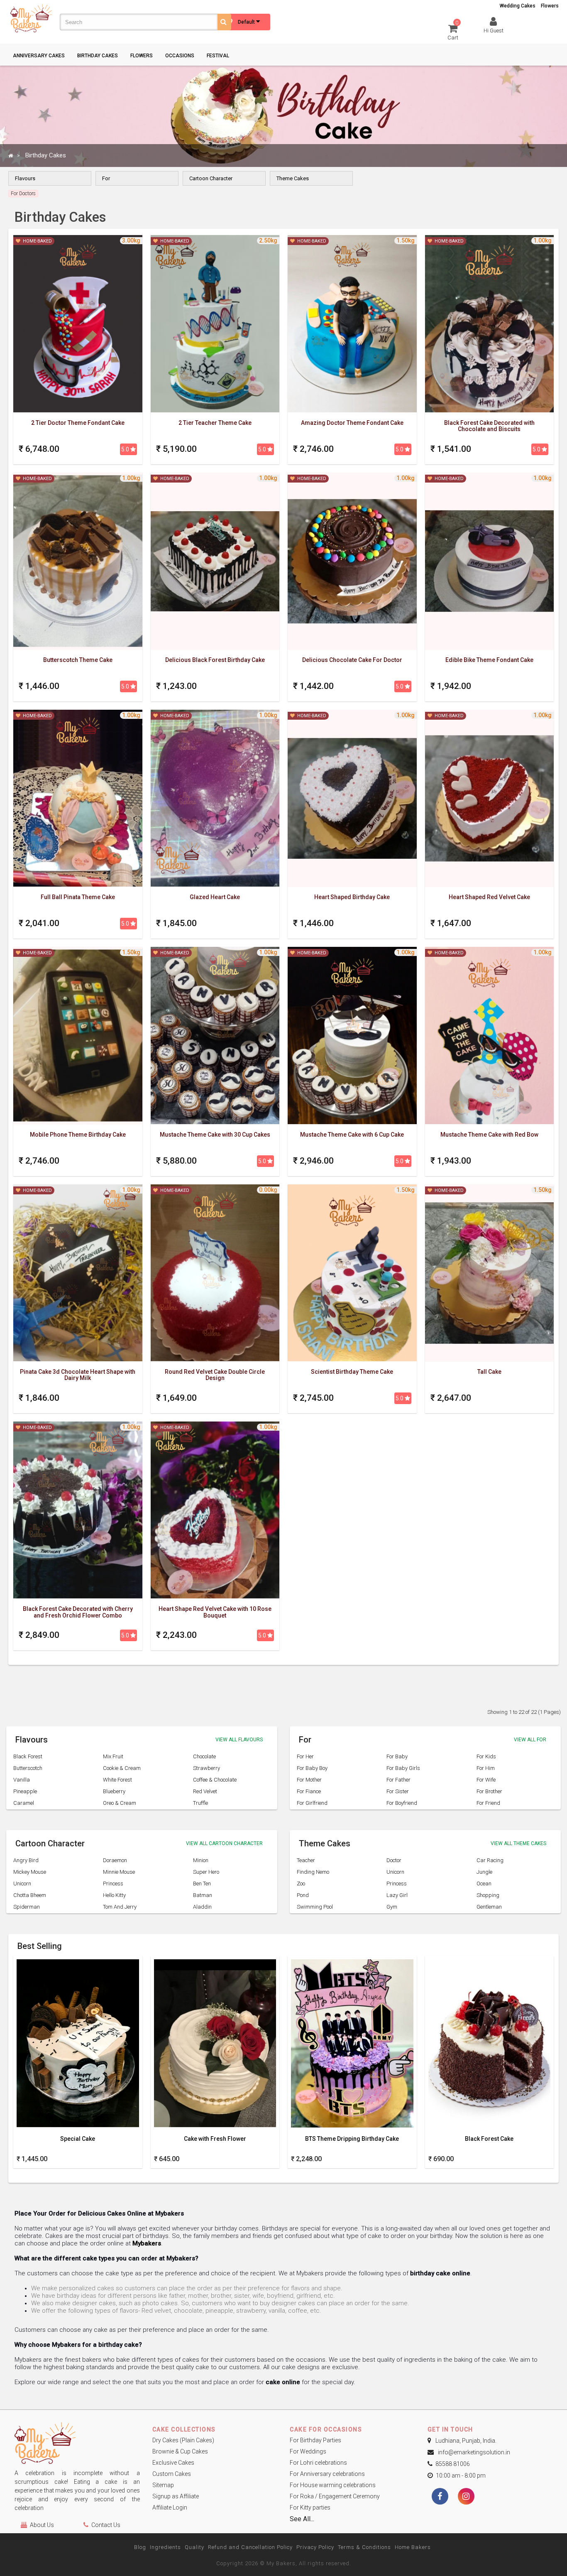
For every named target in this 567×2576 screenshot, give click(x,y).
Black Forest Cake (489, 2139)
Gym (392, 1907)
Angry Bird (26, 1860)
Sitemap (163, 2485)
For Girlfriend (312, 1803)
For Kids (486, 1756)
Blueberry (114, 1791)
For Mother (309, 1780)
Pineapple (25, 1791)
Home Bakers (413, 2547)
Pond (303, 1895)
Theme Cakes (293, 178)
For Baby (397, 1756)
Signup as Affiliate (176, 2496)
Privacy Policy (315, 2547)
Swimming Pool (315, 1907)
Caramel (24, 1803)
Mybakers (147, 2243)
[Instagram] (466, 2497)
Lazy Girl (397, 1895)
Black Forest (28, 1756)
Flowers (550, 6)
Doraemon (115, 1860)
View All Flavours (239, 1740)
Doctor (394, 1860)
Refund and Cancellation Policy (250, 2547)
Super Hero (206, 1872)
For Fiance (309, 1791)
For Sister (398, 1791)
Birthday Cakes (98, 56)
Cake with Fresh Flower (215, 2139)
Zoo (301, 1884)
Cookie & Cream (122, 1768)
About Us (42, 2525)
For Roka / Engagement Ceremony (335, 2496)
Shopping (488, 1895)
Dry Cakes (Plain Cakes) (183, 2440)
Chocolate (204, 1756)
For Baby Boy (312, 1768)
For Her (305, 1756)
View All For (530, 1740)
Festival (218, 56)
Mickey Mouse (30, 1872)
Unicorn (22, 1884)
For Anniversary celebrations (327, 2474)
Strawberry (207, 1768)
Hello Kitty (114, 1895)
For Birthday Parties (315, 2440)
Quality (194, 2547)
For (106, 178)
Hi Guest (494, 31)
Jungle (484, 1872)
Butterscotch (28, 1768)
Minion (201, 1860)
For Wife (486, 1780)
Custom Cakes (172, 2474)
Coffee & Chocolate (215, 1780)
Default (247, 22)
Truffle (200, 1803)
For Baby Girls (403, 1768)
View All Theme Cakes (518, 1843)
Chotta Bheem (30, 1895)
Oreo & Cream (120, 1803)
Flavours (25, 178)
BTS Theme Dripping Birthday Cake (352, 2139)
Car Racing (490, 1860)
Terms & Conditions (364, 2547)
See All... (302, 2519)
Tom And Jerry (120, 1907)
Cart (453, 32)
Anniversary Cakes (39, 56)
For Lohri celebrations (318, 2463)
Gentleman (489, 1907)
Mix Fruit (113, 1756)
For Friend (488, 1803)
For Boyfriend (402, 1803)
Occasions (180, 56)
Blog (140, 2547)
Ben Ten (202, 1884)
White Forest (117, 1780)
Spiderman (27, 1907)
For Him (486, 1768)
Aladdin (202, 1907)
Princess (113, 1884)
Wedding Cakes (518, 6)
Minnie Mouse (119, 1872)
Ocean (484, 1884)
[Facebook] (440, 2497)
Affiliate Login (170, 2507)
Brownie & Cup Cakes (180, 2451)
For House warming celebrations (333, 2485)
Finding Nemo (313, 1872)
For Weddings (308, 2451)
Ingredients (165, 2547)
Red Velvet (205, 1791)
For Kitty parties (310, 2507)
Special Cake (78, 2139)
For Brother (489, 1791)
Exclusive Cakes (173, 2463)
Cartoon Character (211, 178)
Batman (203, 1895)
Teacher (306, 1860)
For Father (398, 1780)
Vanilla (22, 1780)
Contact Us (106, 2525)
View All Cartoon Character (224, 1843)
